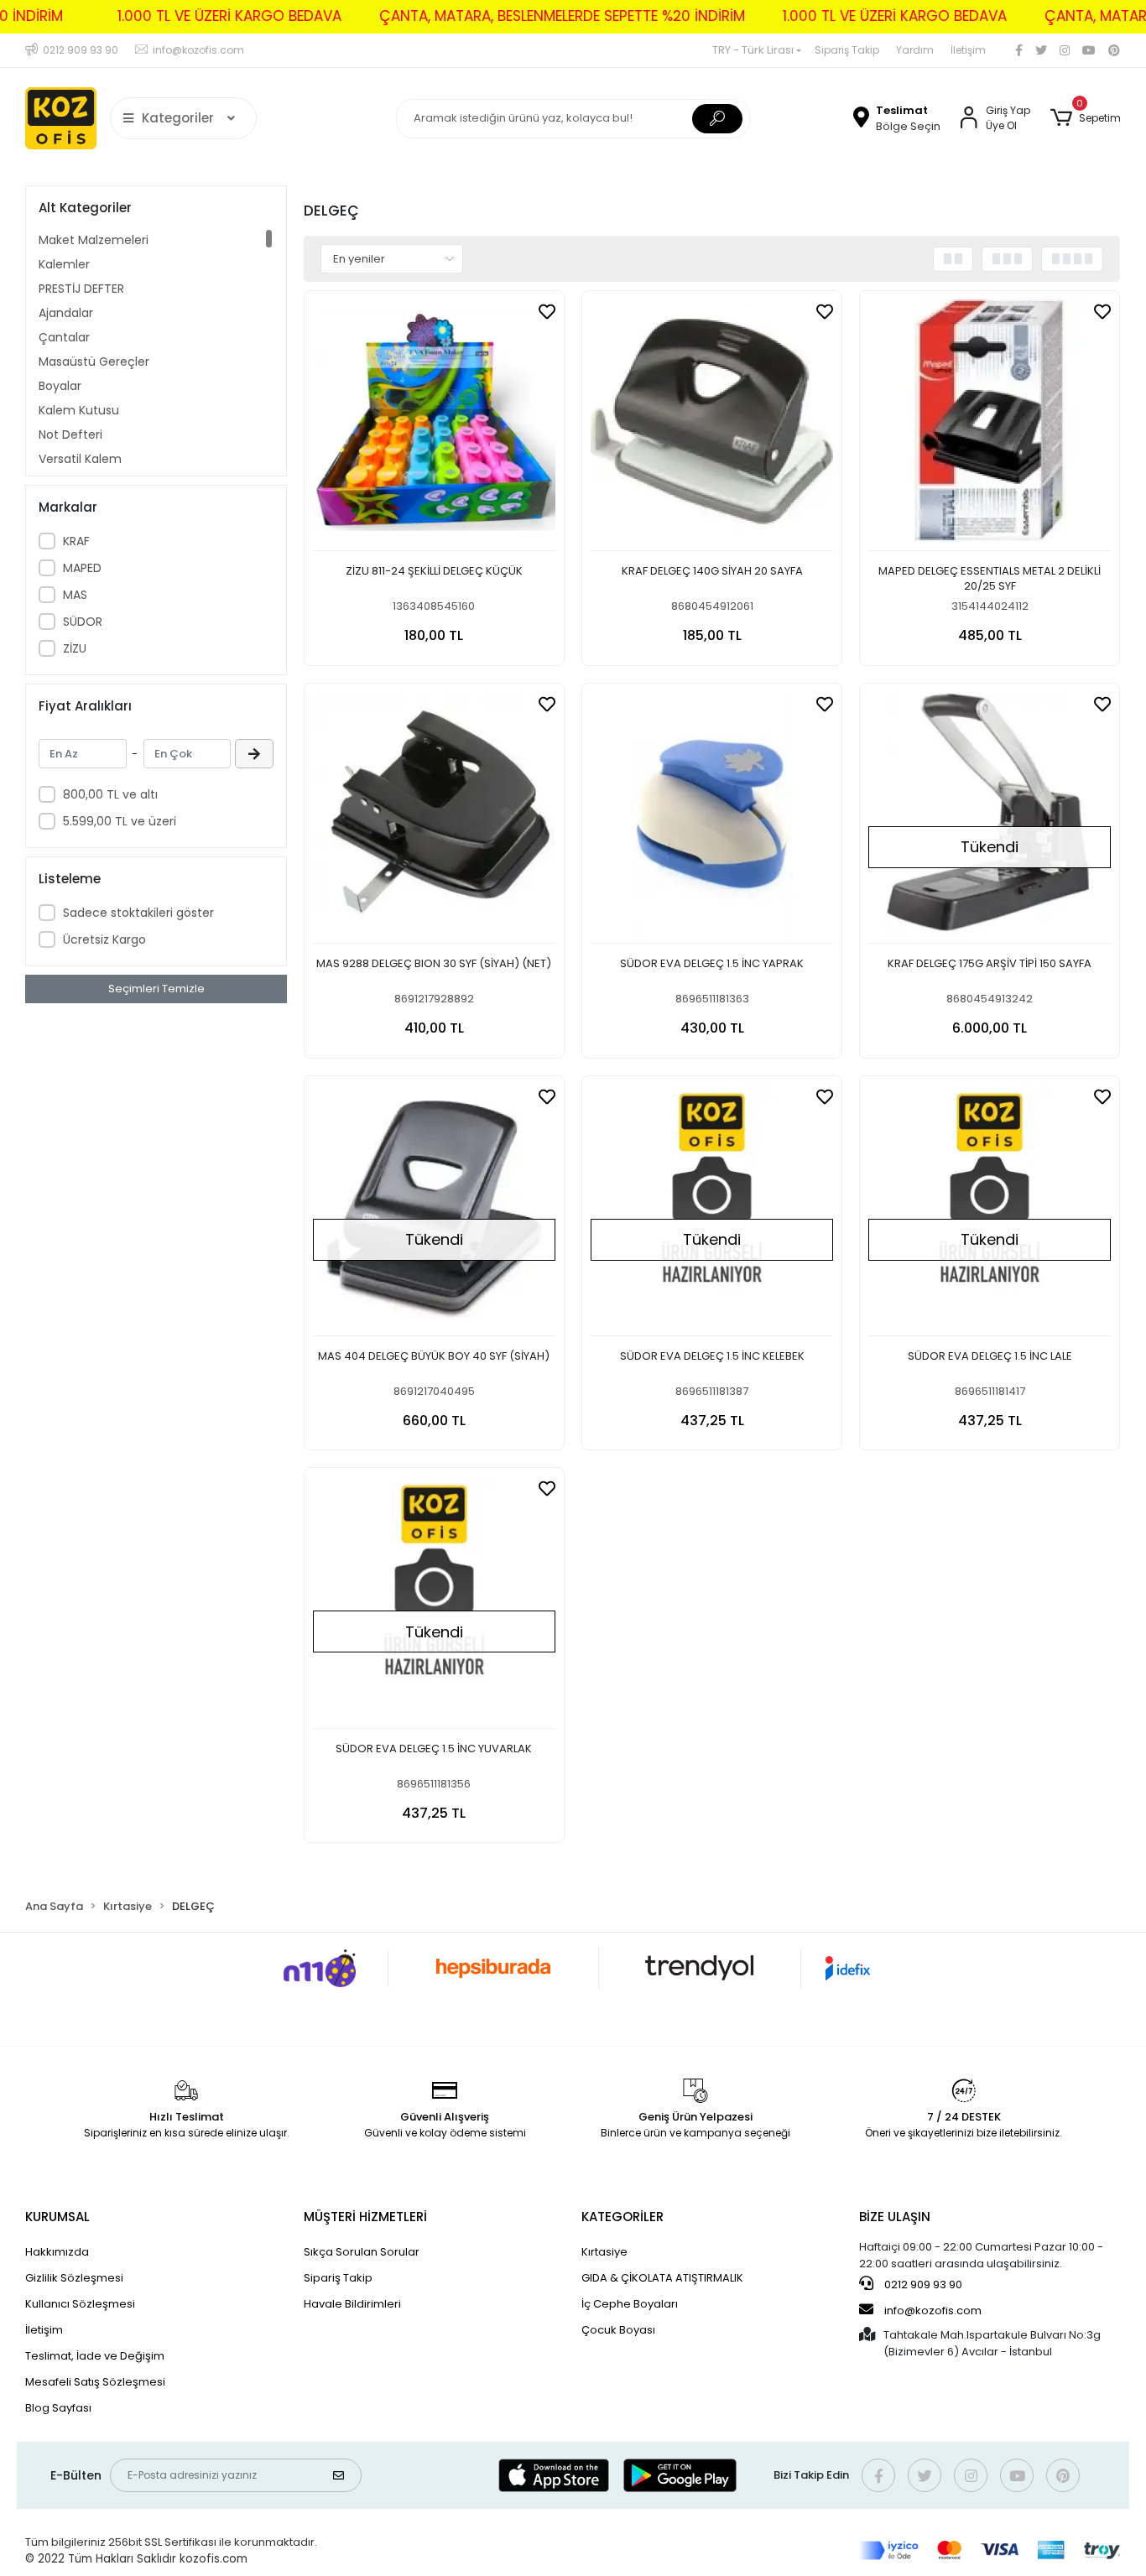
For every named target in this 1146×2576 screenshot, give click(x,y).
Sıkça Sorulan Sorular (362, 2252)
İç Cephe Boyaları (630, 2304)
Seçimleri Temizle (156, 989)
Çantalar (64, 337)
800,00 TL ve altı (110, 794)
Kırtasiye (604, 2252)
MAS (75, 595)
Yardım (915, 50)
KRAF (76, 541)
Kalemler (64, 264)
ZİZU (75, 648)
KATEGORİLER (622, 2217)
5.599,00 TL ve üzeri (120, 821)
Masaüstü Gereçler (94, 362)
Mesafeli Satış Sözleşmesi (95, 2382)
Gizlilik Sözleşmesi (74, 2278)
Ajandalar (66, 313)
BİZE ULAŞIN (895, 2217)
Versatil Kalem (80, 459)
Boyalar (60, 386)
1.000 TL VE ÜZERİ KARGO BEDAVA (229, 16)
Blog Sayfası (58, 2408)
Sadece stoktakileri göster (138, 913)
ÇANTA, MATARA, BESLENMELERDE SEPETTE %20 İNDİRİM (562, 16)
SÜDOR (83, 622)
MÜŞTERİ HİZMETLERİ (365, 2217)
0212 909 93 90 (922, 2285)
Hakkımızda (57, 2252)
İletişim (968, 50)
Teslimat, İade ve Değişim (95, 2356)
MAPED (82, 568)
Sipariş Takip (847, 50)
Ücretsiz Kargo (104, 939)
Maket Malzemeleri (94, 240)
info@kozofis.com (933, 2311)
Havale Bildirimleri (352, 2304)
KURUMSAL (57, 2217)
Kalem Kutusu (79, 410)
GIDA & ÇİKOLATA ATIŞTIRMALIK (662, 2278)
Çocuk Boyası (618, 2330)
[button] (1085, 118)
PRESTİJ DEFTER (81, 289)
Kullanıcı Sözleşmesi (80, 2304)
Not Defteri (70, 435)
